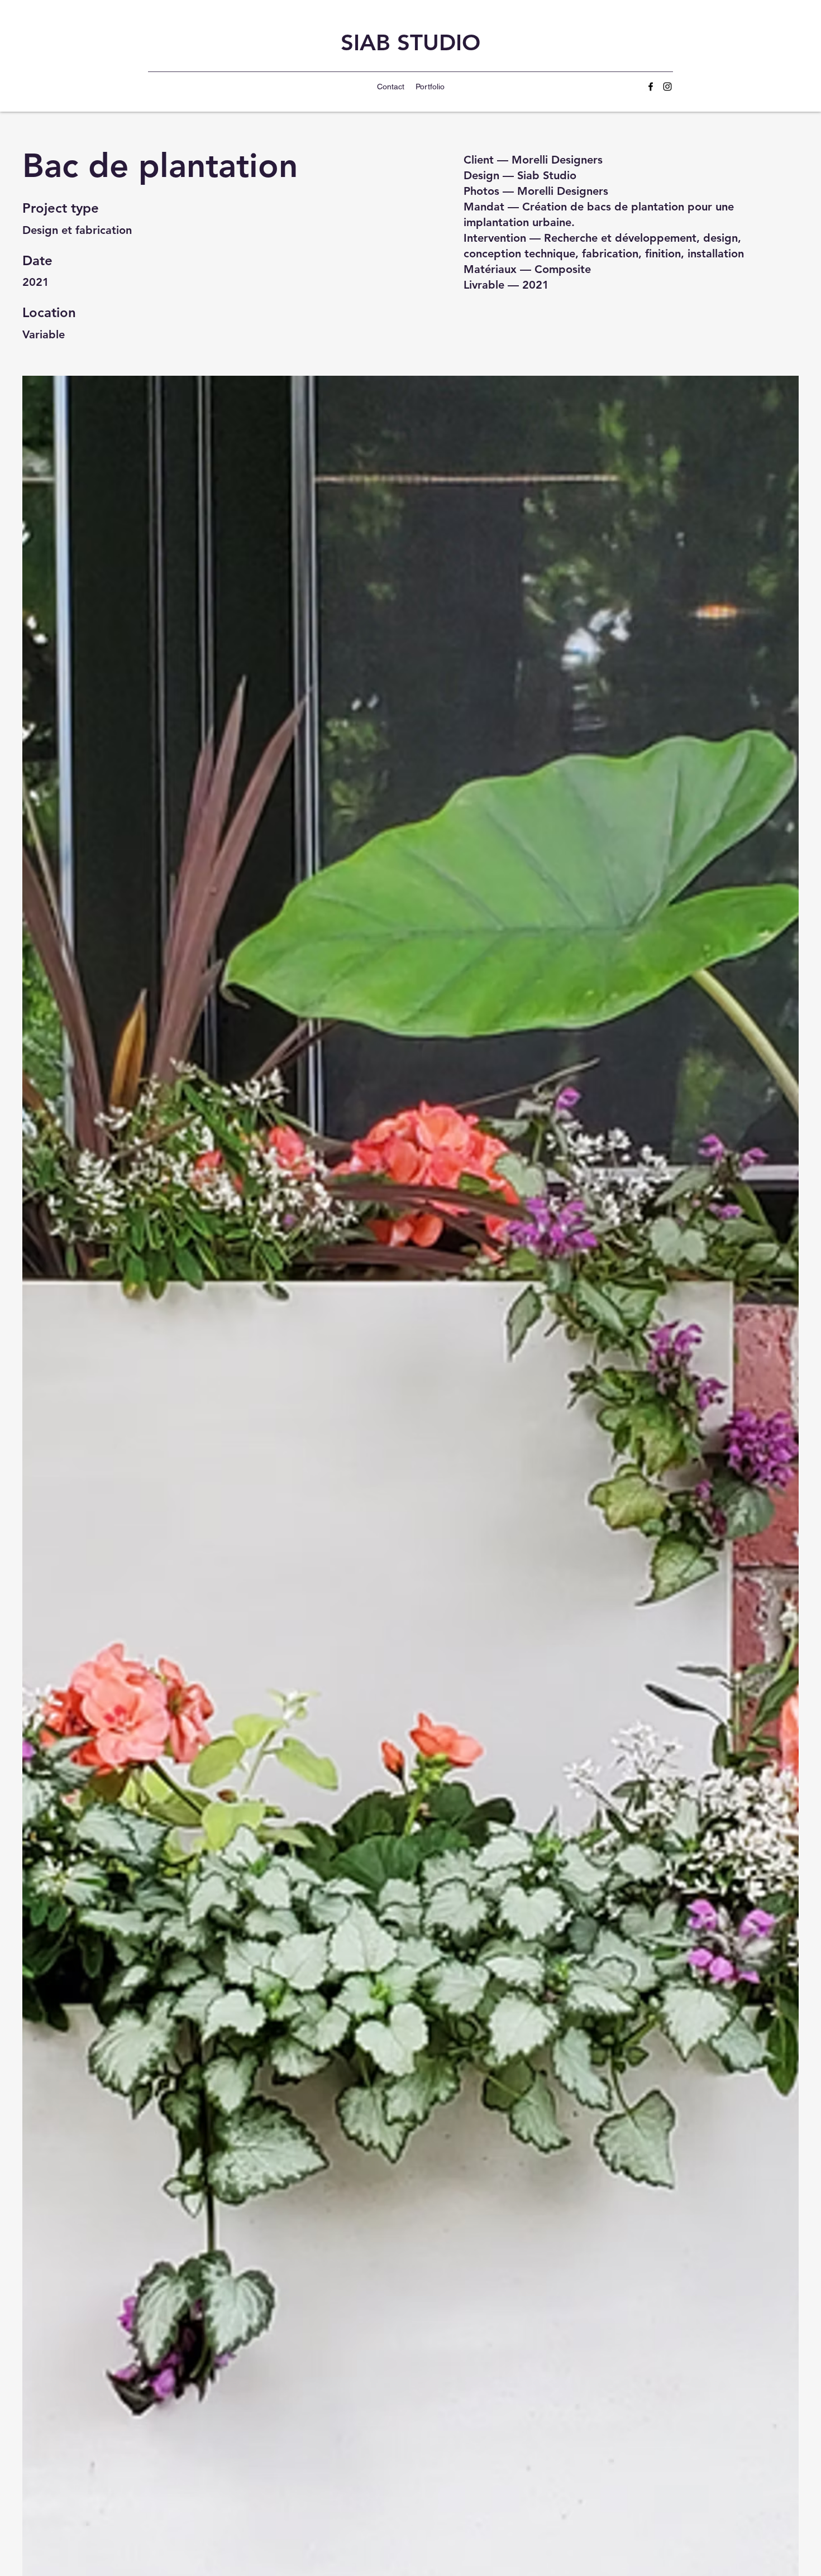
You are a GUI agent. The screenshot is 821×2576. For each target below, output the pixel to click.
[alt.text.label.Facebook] (651, 87)
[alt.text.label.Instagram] (667, 87)
